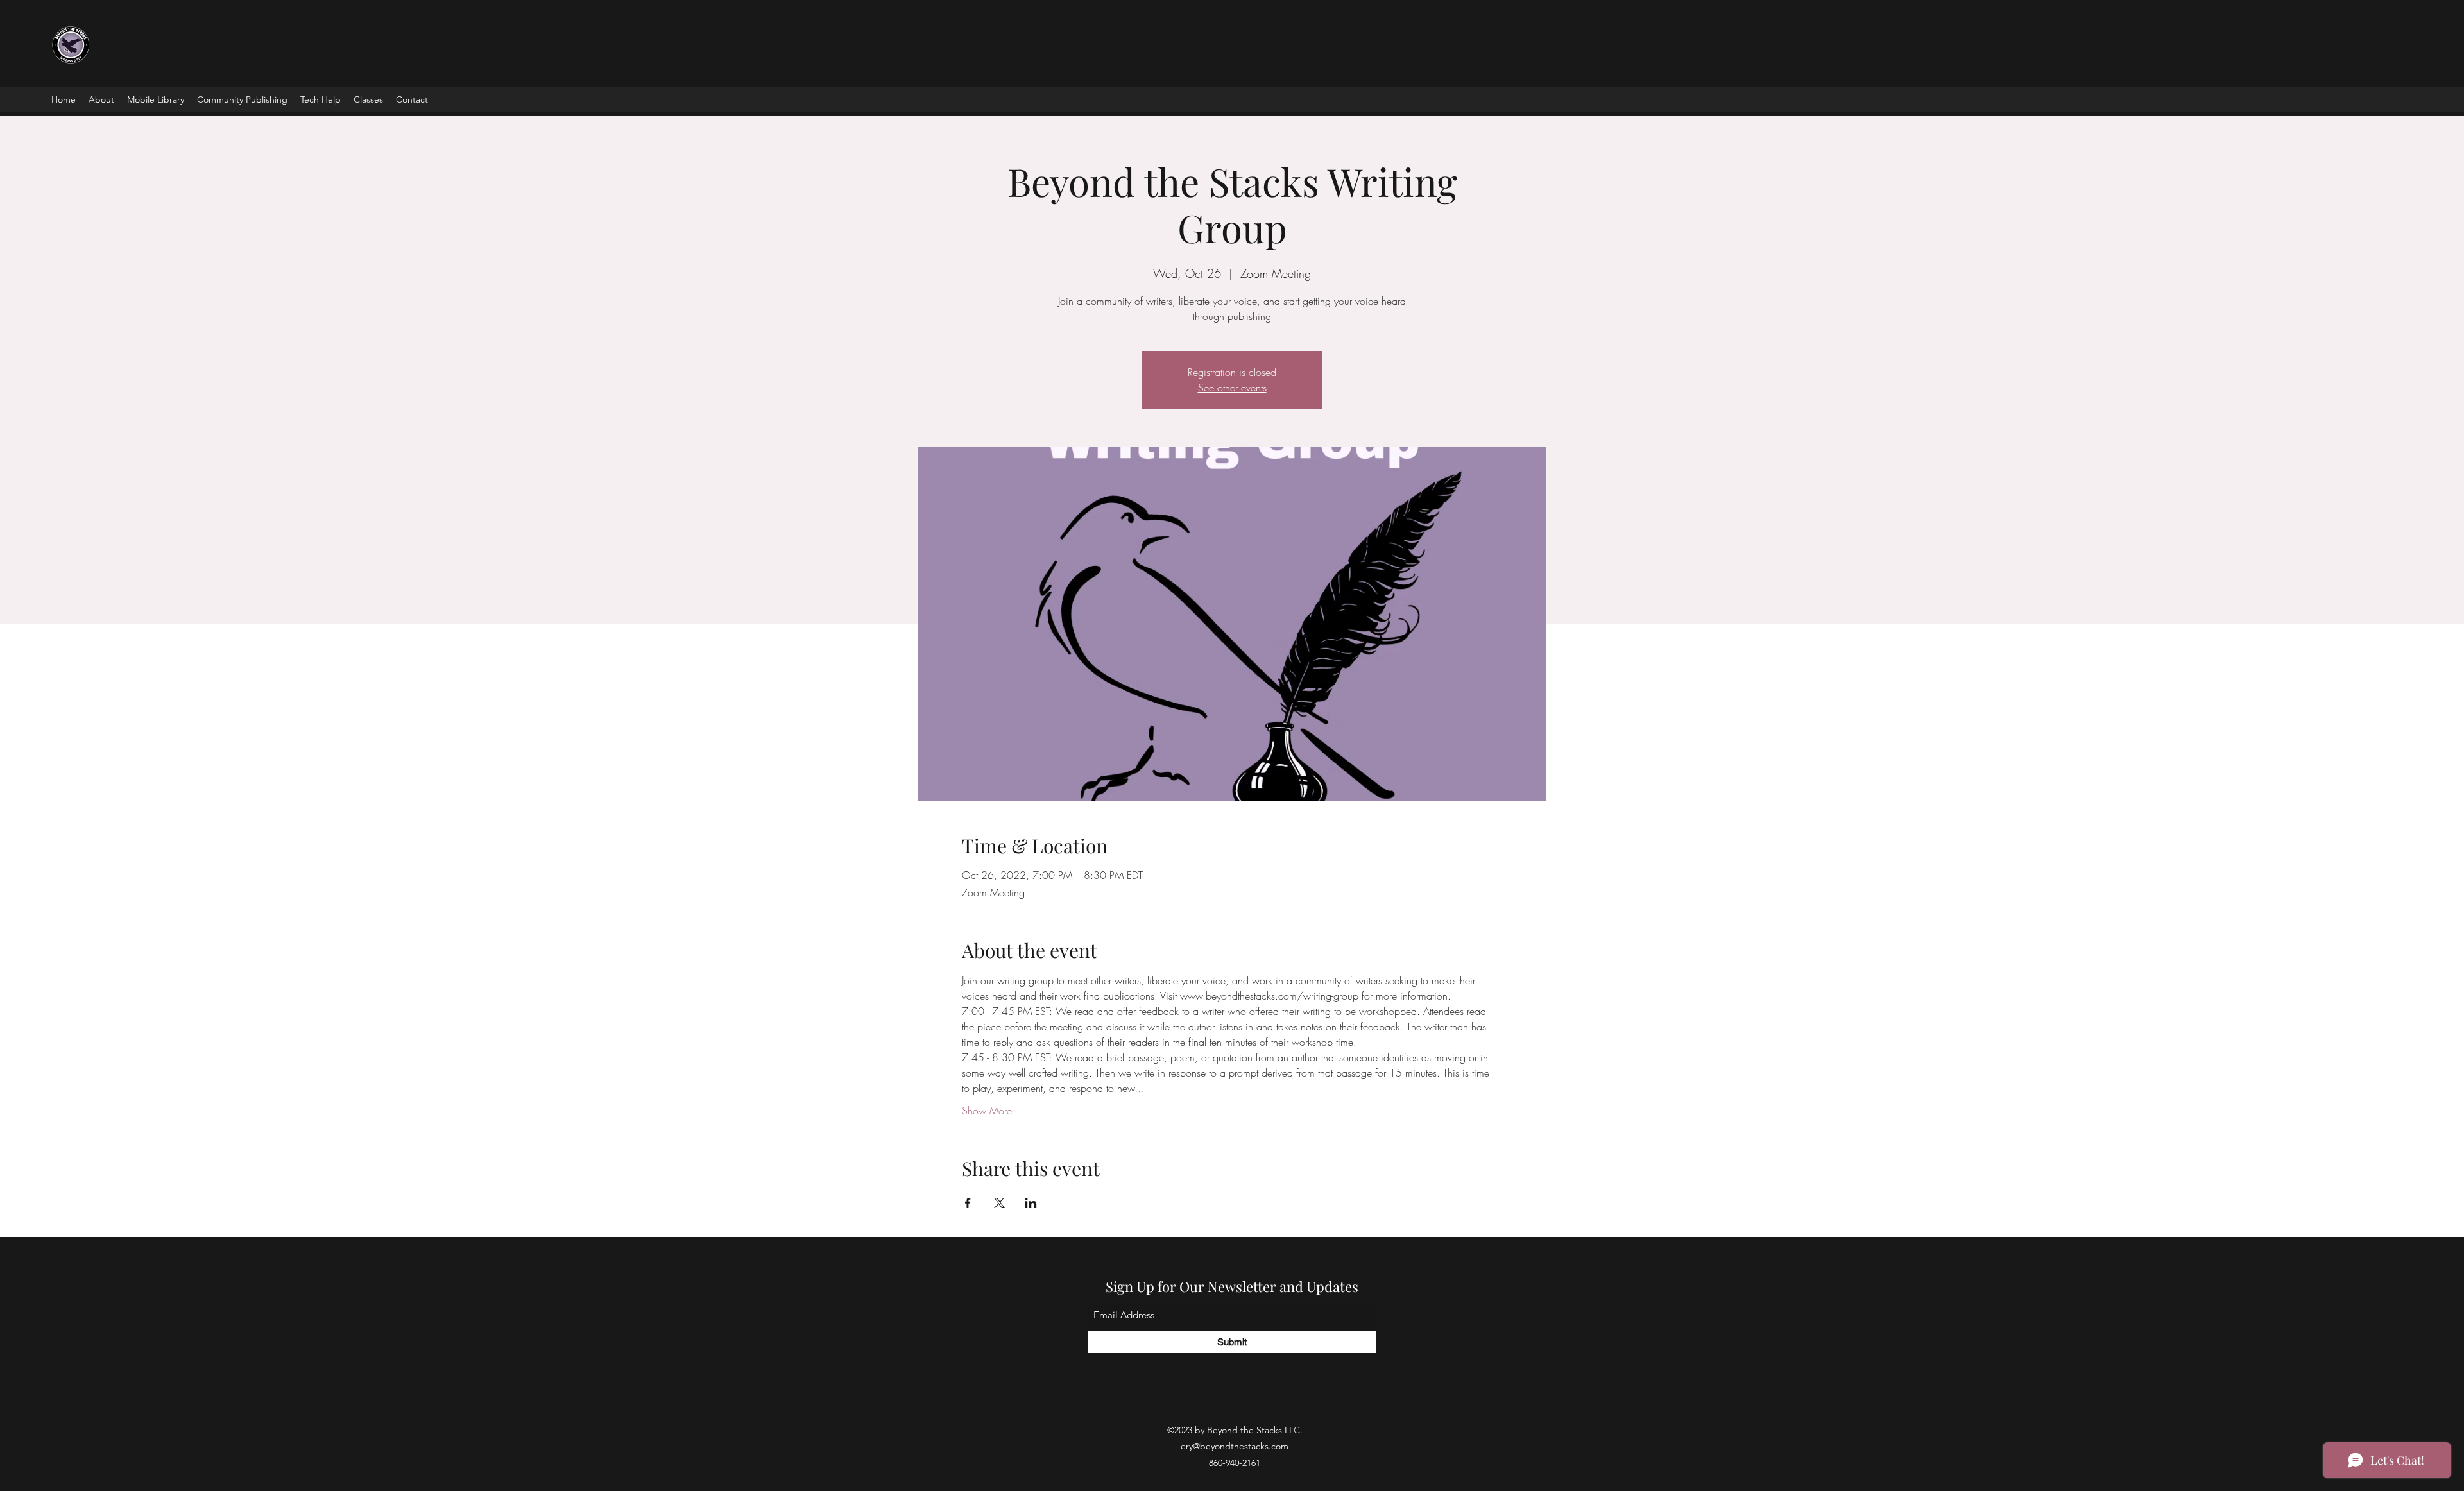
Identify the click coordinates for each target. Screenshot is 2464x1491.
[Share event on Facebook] (968, 1203)
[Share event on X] (999, 1203)
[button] (156, 99)
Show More (987, 1111)
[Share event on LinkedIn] (1031, 1203)
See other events (1232, 388)
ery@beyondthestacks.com (1235, 1446)
